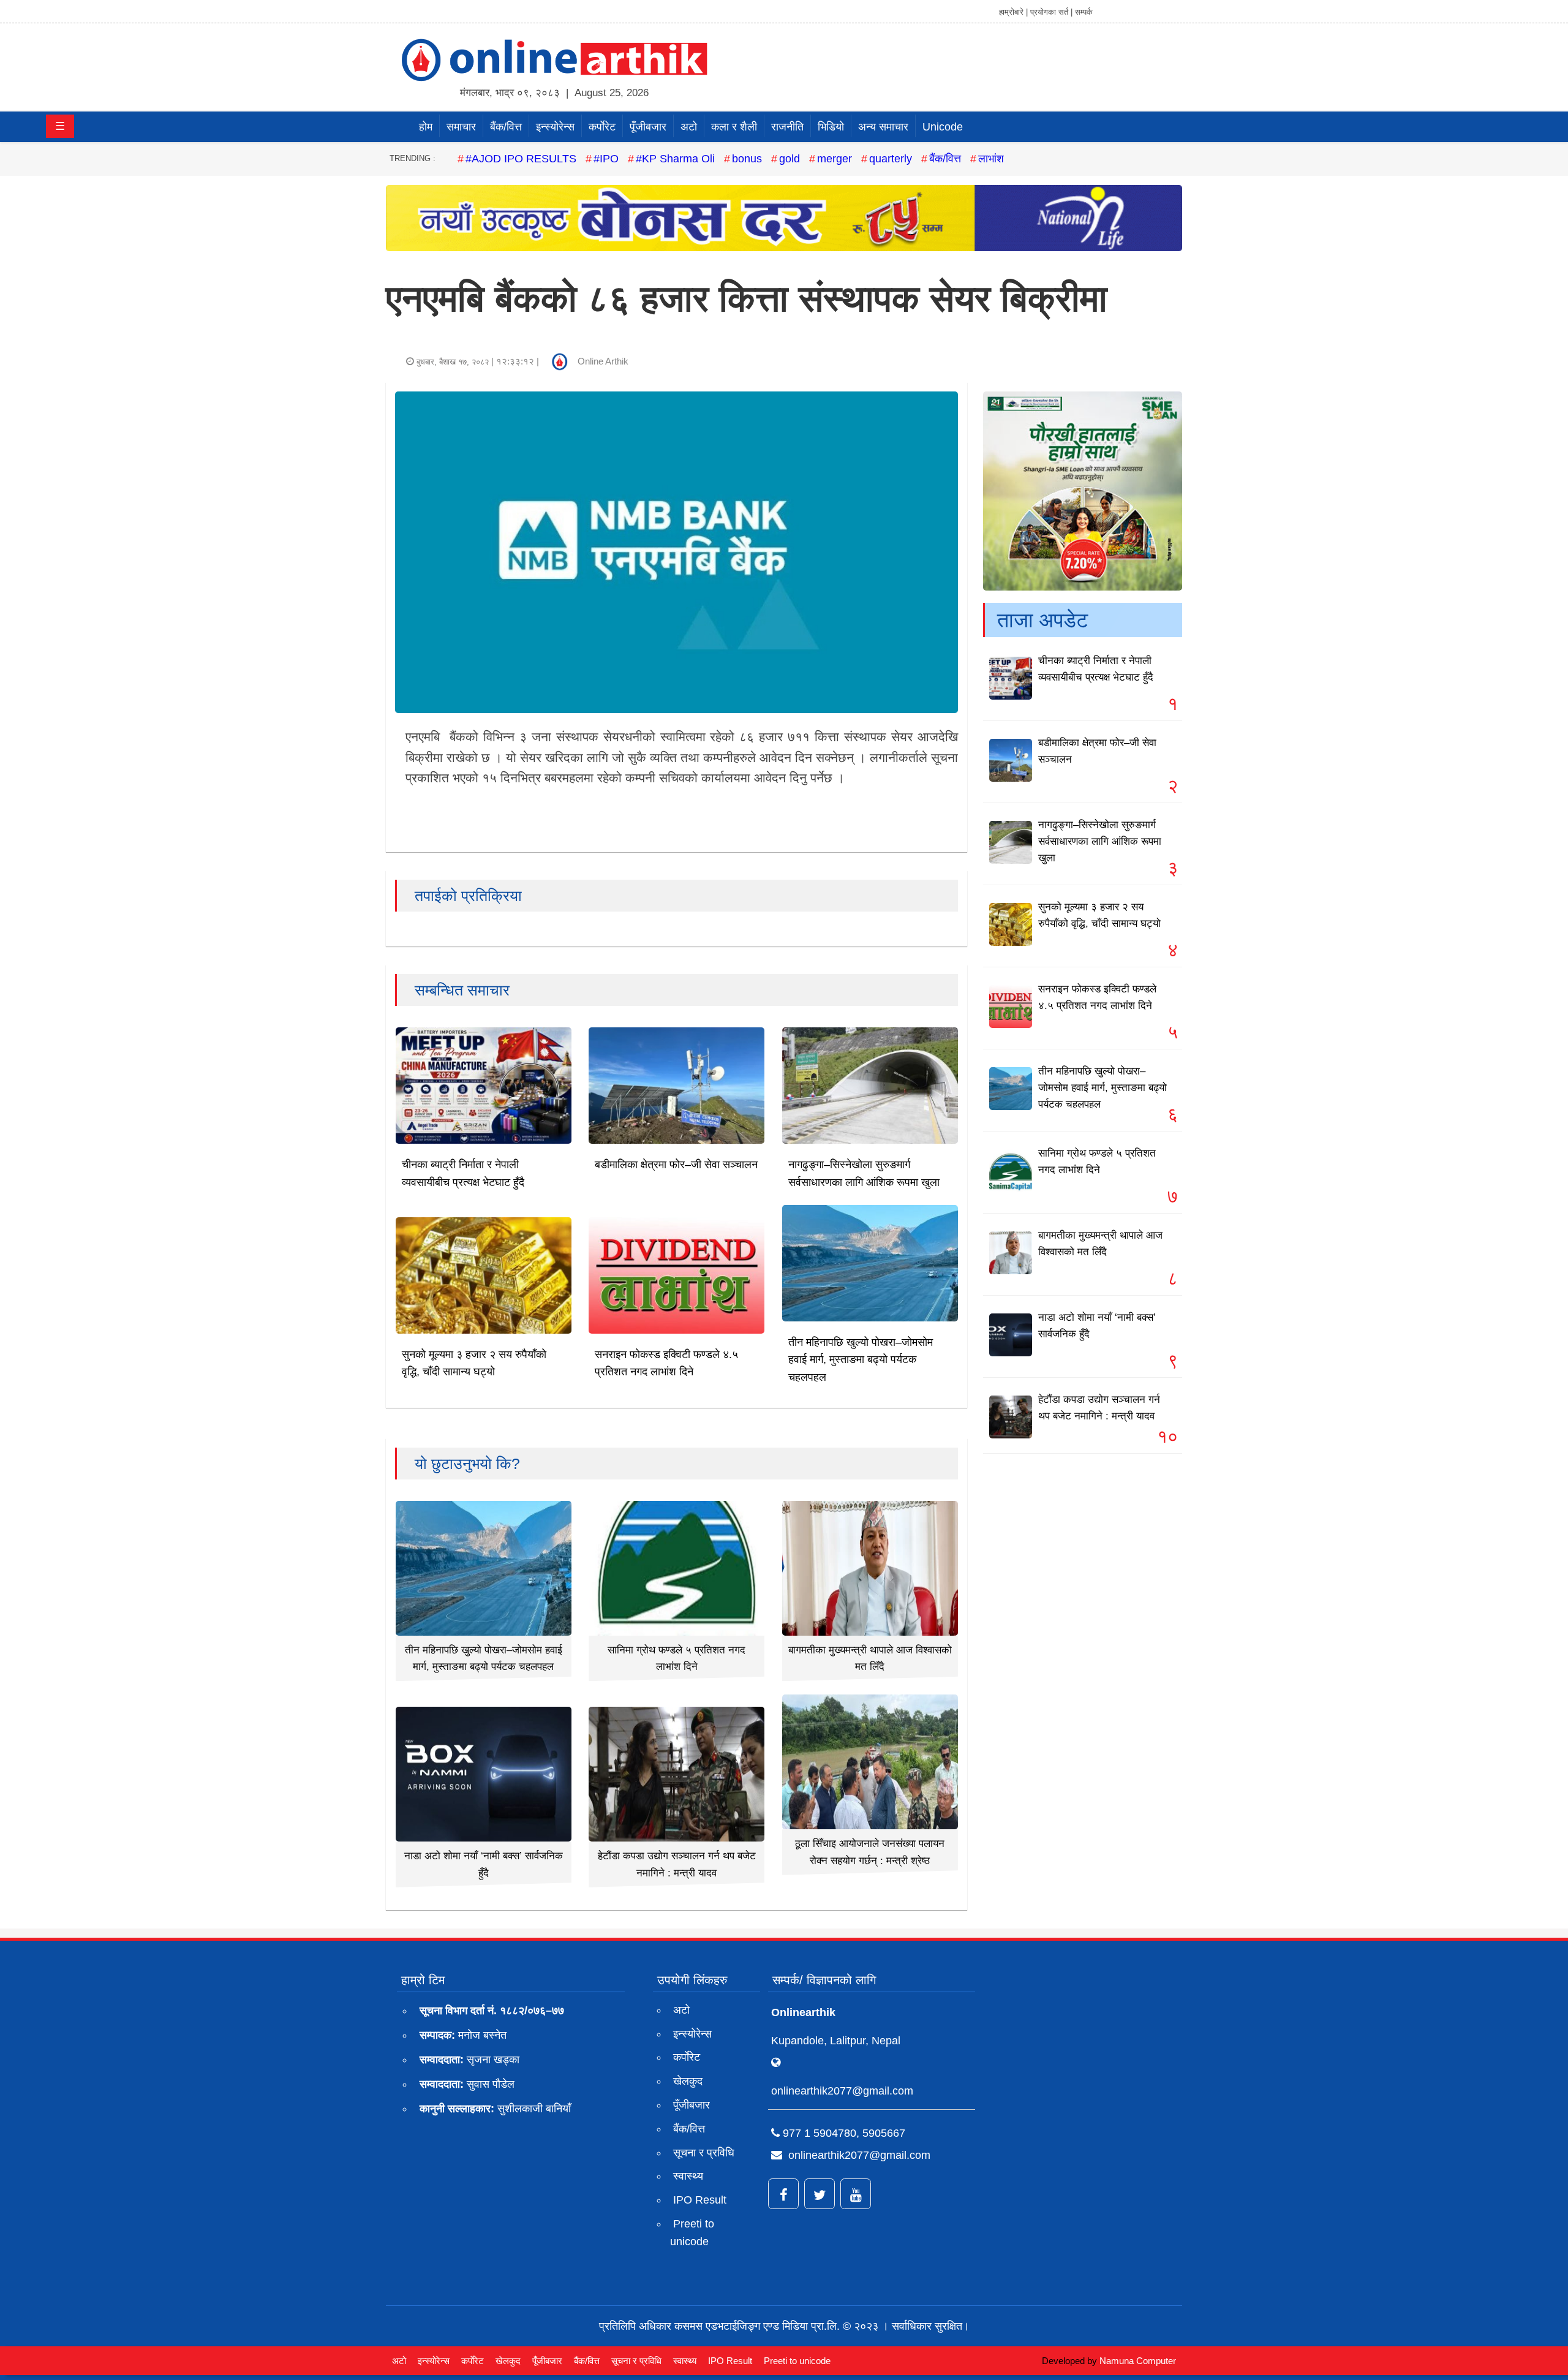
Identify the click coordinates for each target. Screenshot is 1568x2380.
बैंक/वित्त (506, 127)
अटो (689, 127)
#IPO (606, 159)
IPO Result (700, 2200)
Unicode (943, 127)
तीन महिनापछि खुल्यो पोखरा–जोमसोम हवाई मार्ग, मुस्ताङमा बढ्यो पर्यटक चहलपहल (861, 1360)
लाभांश (991, 159)
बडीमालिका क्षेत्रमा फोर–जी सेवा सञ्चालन (676, 1165)
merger (835, 159)
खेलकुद (688, 2081)
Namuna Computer (1138, 2361)
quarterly (891, 159)
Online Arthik (603, 361)
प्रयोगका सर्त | (1051, 12)
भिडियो (831, 127)
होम (426, 127)
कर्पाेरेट (602, 127)
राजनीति (787, 127)
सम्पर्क (1084, 12)
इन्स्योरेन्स (555, 127)
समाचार (461, 127)
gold (790, 159)
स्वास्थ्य (688, 2176)
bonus (747, 159)
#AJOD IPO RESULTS (521, 159)
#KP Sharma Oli (675, 159)
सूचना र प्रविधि (704, 2153)
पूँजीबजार (648, 127)
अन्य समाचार (883, 127)
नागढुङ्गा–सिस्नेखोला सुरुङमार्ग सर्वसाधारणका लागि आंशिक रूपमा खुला (1100, 841)
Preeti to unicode (692, 2233)
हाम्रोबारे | (1013, 12)
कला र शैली (734, 127)
